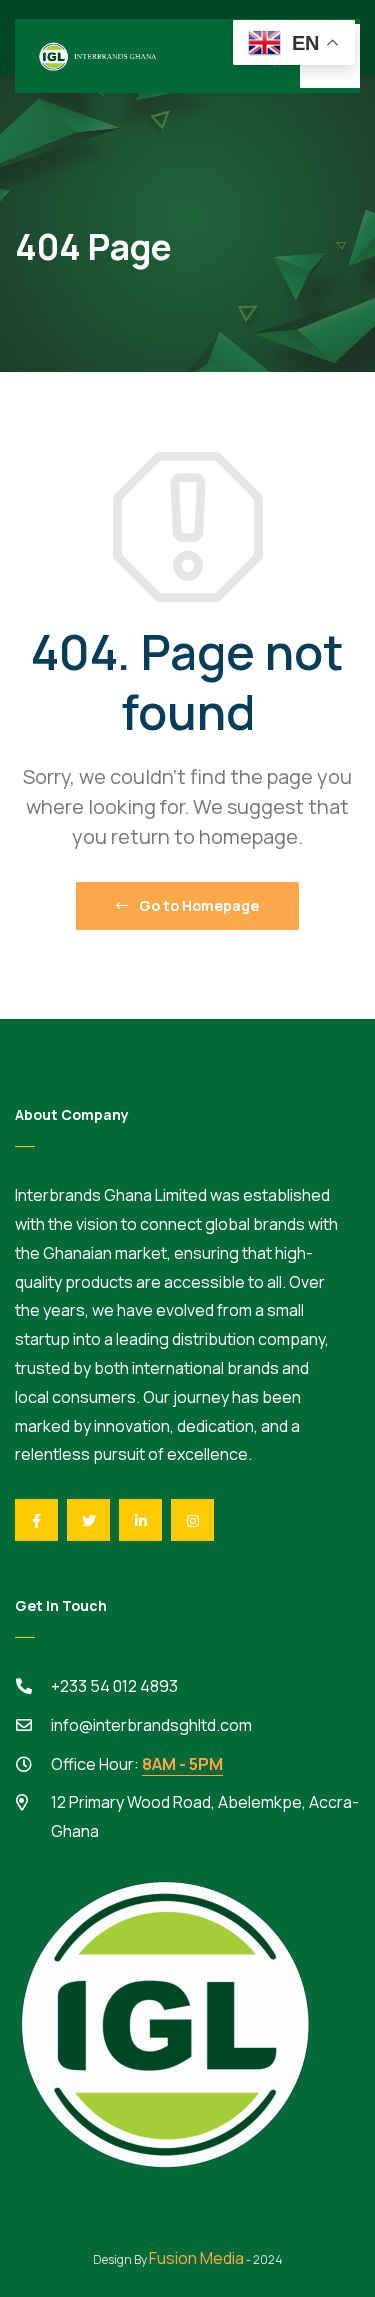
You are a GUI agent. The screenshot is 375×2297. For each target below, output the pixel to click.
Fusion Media (196, 2258)
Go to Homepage (197, 905)
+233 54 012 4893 (114, 1686)
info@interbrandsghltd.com (151, 1725)
